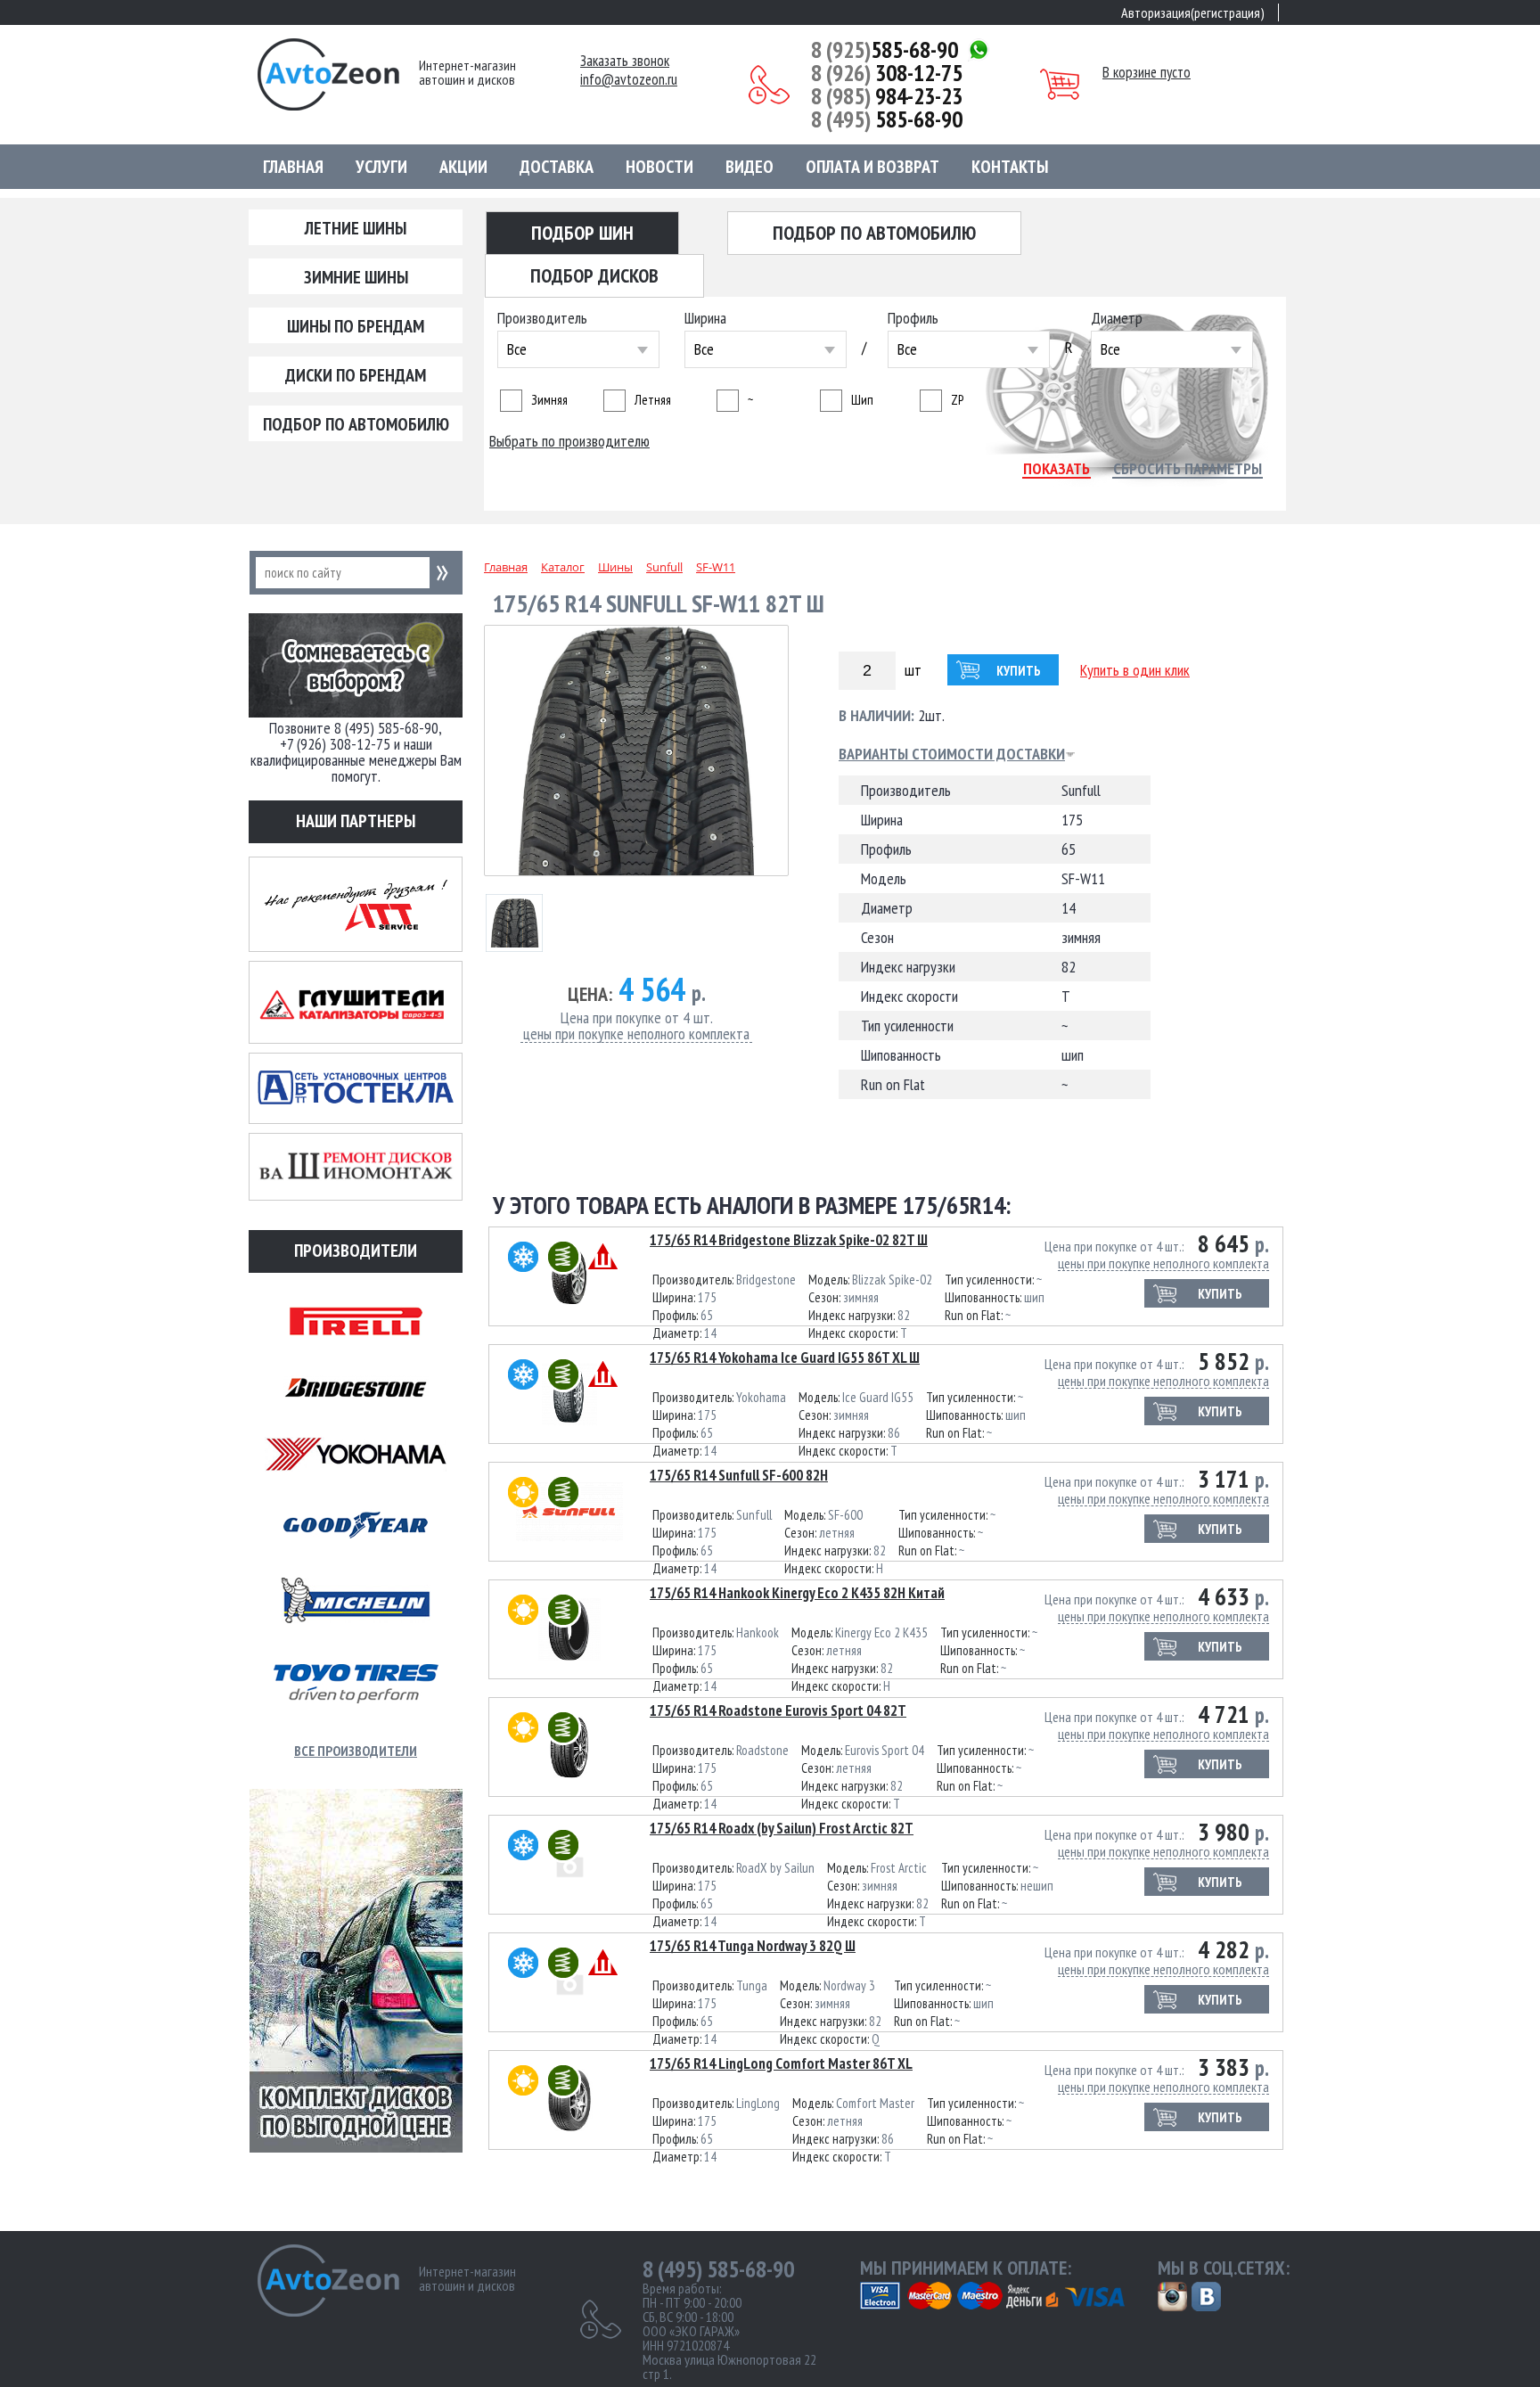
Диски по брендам (356, 375)
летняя (653, 400)
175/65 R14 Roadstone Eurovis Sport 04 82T (778, 1710)
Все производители (356, 1751)
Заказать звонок (625, 61)
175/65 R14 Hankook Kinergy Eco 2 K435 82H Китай (797, 1593)
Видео (750, 167)
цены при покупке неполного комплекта (636, 1034)
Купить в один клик (1135, 670)
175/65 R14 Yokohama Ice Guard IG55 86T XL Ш (785, 1358)
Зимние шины (356, 277)
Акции (463, 167)
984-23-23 (887, 96)
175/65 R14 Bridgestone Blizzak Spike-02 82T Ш (789, 1240)
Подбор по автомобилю (356, 424)
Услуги (381, 167)
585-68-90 (885, 50)
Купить (1019, 671)
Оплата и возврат (872, 167)
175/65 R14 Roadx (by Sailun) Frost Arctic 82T (782, 1828)
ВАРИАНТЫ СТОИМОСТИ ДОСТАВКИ (952, 754)
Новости (659, 167)
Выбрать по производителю (569, 441)
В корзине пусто (1147, 72)
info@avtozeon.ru (629, 80)
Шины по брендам (356, 326)
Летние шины (356, 228)
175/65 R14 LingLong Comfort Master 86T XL (781, 2063)
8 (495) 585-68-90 (718, 2269)
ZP (957, 400)
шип (862, 400)
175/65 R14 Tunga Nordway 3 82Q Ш (753, 1946)
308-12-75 (887, 73)
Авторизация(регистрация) (1193, 12)
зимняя (549, 400)
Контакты (1010, 167)
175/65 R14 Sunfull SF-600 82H (739, 1475)
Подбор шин (582, 233)
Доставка (557, 167)
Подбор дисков (594, 275)
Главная (293, 167)
